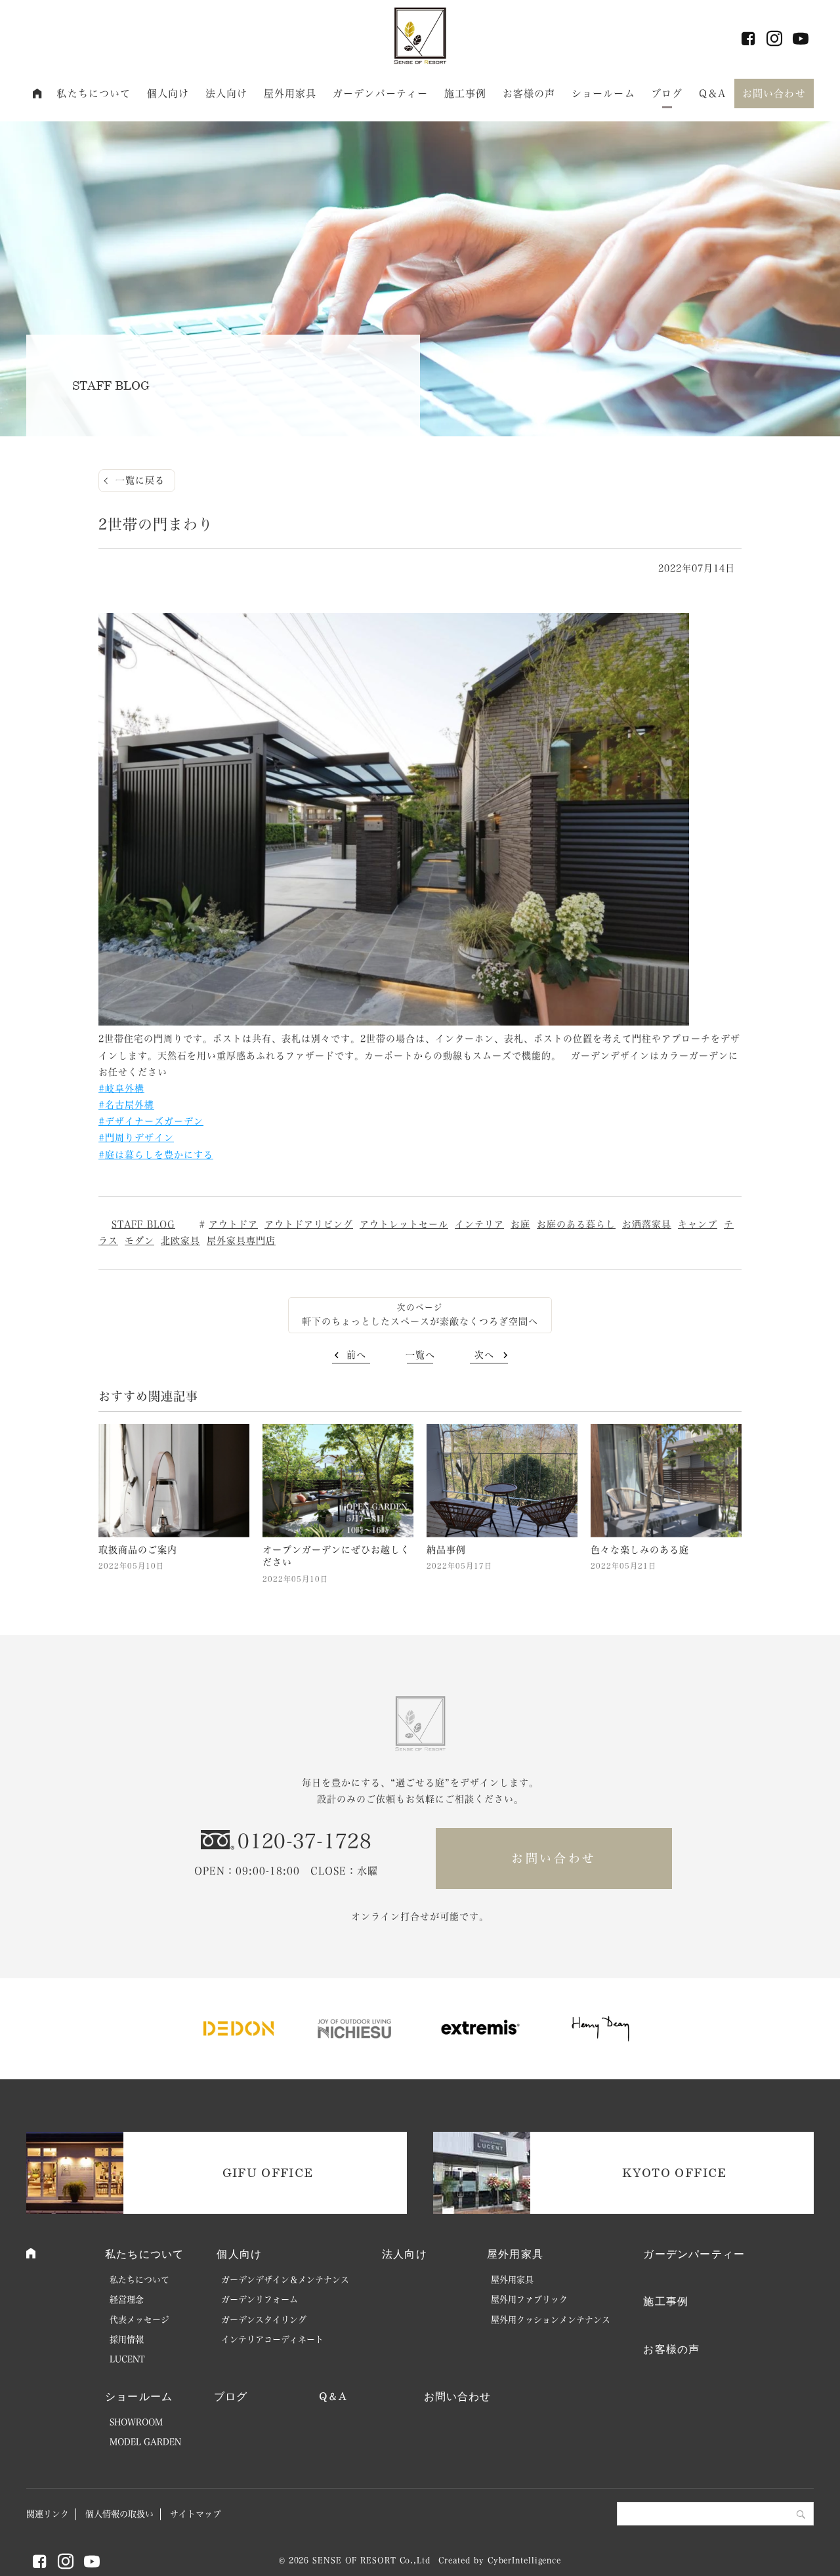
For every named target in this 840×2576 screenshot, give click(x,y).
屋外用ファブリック (529, 2299)
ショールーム (603, 93)
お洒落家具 (647, 1224)
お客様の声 (529, 93)
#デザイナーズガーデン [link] (151, 1121)
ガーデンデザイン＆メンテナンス (285, 2280)
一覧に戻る (140, 480)
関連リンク (48, 2514)
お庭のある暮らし (576, 1224)
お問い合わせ (774, 93)
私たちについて (94, 93)
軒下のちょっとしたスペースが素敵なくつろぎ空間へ (420, 1321)
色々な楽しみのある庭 (640, 1550)
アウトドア (233, 1224)
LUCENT (127, 2359)
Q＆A (712, 93)
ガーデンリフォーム (260, 2299)
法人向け (227, 93)
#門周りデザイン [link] (136, 1138)
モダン (139, 1241)
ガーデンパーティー (380, 93)
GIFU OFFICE (268, 2172)
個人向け (168, 93)
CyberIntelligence (524, 2560)
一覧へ (420, 1355)
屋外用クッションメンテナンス (551, 2320)
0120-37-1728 (304, 1841)
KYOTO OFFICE (674, 2172)
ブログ (667, 93)
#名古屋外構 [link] (126, 1105)
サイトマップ (196, 2514)
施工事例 (466, 93)
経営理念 (127, 2299)
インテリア (479, 1224)
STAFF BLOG (143, 1224)
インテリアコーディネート (272, 2339)
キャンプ (698, 1224)
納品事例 (446, 1550)
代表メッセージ (139, 2320)
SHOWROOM (136, 2422)
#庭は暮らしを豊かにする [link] (156, 1155)
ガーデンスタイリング (264, 2320)
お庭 (520, 1224)
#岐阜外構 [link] (121, 1089)
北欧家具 (180, 1241)
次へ (484, 1355)
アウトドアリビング (309, 1224)
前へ (356, 1355)
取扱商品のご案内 (138, 1550)
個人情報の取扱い (119, 2514)
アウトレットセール (404, 1224)
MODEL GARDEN (145, 2442)
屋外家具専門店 (241, 1241)
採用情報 (127, 2339)
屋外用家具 (290, 93)
